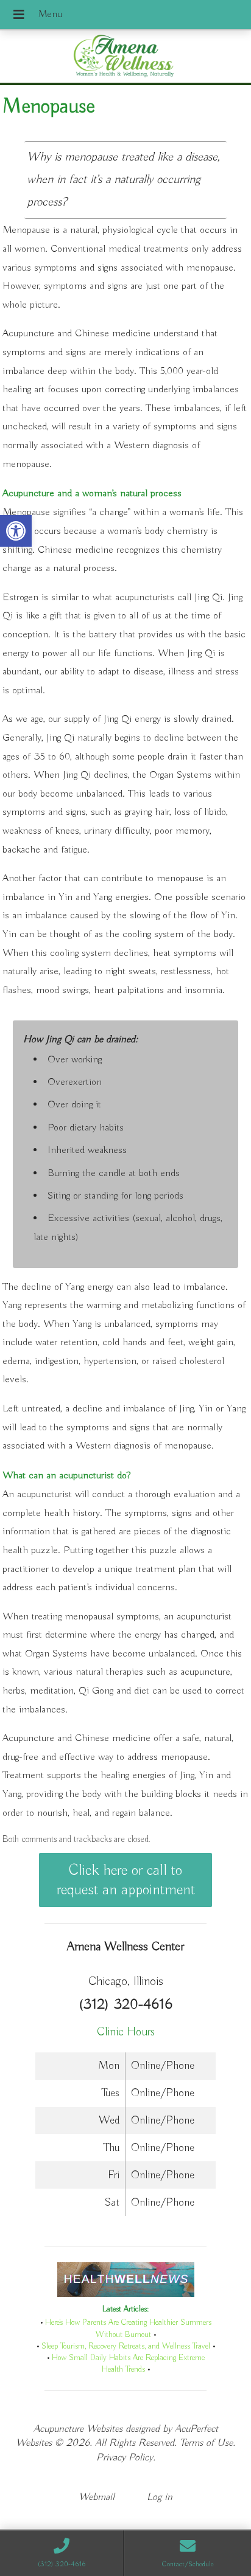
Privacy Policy (125, 2458)
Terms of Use (206, 2443)
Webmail (97, 2497)
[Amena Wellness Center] (125, 58)
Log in (160, 2497)
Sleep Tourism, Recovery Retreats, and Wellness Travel (126, 2346)
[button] (16, 531)
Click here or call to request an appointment (126, 1880)
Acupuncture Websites (78, 2429)
